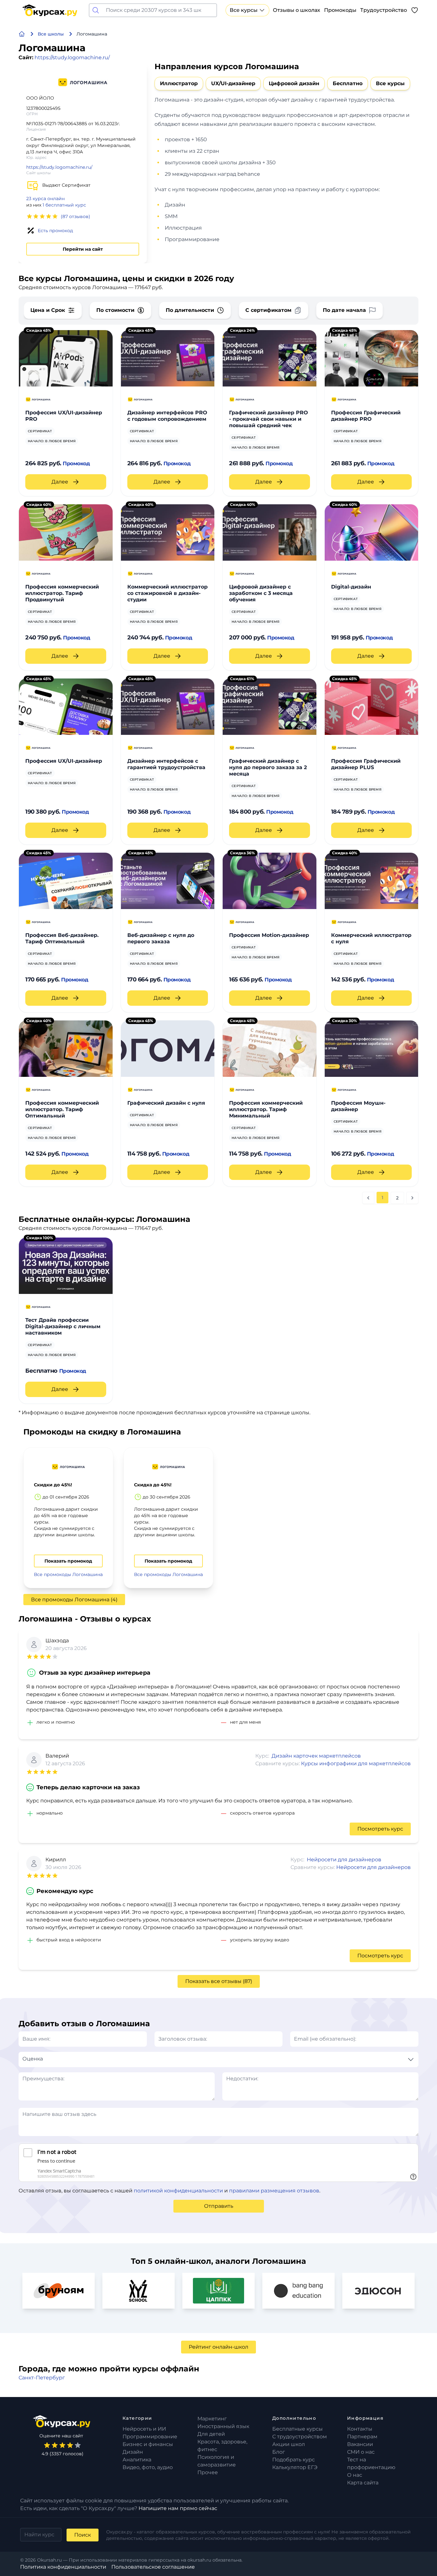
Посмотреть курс (380, 1829)
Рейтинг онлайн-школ (219, 2347)
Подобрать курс (294, 2460)
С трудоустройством (300, 2437)
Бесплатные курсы (298, 2429)
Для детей (211, 2434)
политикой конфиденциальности (178, 2191)
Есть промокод (55, 231)
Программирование (150, 2437)
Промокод (76, 463)
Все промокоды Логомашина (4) (74, 1600)
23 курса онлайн (45, 199)
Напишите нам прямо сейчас (178, 2508)
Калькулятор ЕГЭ (295, 2467)
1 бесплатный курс (64, 205)
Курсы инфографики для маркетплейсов (356, 1763)
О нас (355, 2475)
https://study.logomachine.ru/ (72, 57)
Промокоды (340, 10)
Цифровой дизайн (294, 83)
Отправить (219, 2206)
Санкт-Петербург (42, 2378)
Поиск (83, 2535)
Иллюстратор (179, 83)
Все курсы (244, 10)
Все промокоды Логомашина (68, 1574)
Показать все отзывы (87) (219, 1981)
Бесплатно (348, 83)
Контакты (360, 2429)
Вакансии (360, 2444)
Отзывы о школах (297, 10)
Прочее (208, 2472)
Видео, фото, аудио (148, 2467)
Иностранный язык (223, 2426)
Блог (279, 2452)
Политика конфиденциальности (63, 2567)
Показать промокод (68, 1561)
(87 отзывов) (75, 216)
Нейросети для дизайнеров (344, 1860)
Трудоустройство (384, 10)
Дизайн (133, 2452)
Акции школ (289, 2444)
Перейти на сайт (83, 249)
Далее (60, 482)
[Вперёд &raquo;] (412, 1198)
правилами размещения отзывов (274, 2191)
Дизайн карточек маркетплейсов (316, 1756)
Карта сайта (363, 2483)
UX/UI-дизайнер (233, 83)
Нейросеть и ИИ (144, 2429)
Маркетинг (212, 2419)
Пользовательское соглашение (153, 2567)
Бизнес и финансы (148, 2444)
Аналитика (137, 2460)
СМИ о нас (361, 2452)
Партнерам (362, 2437)
